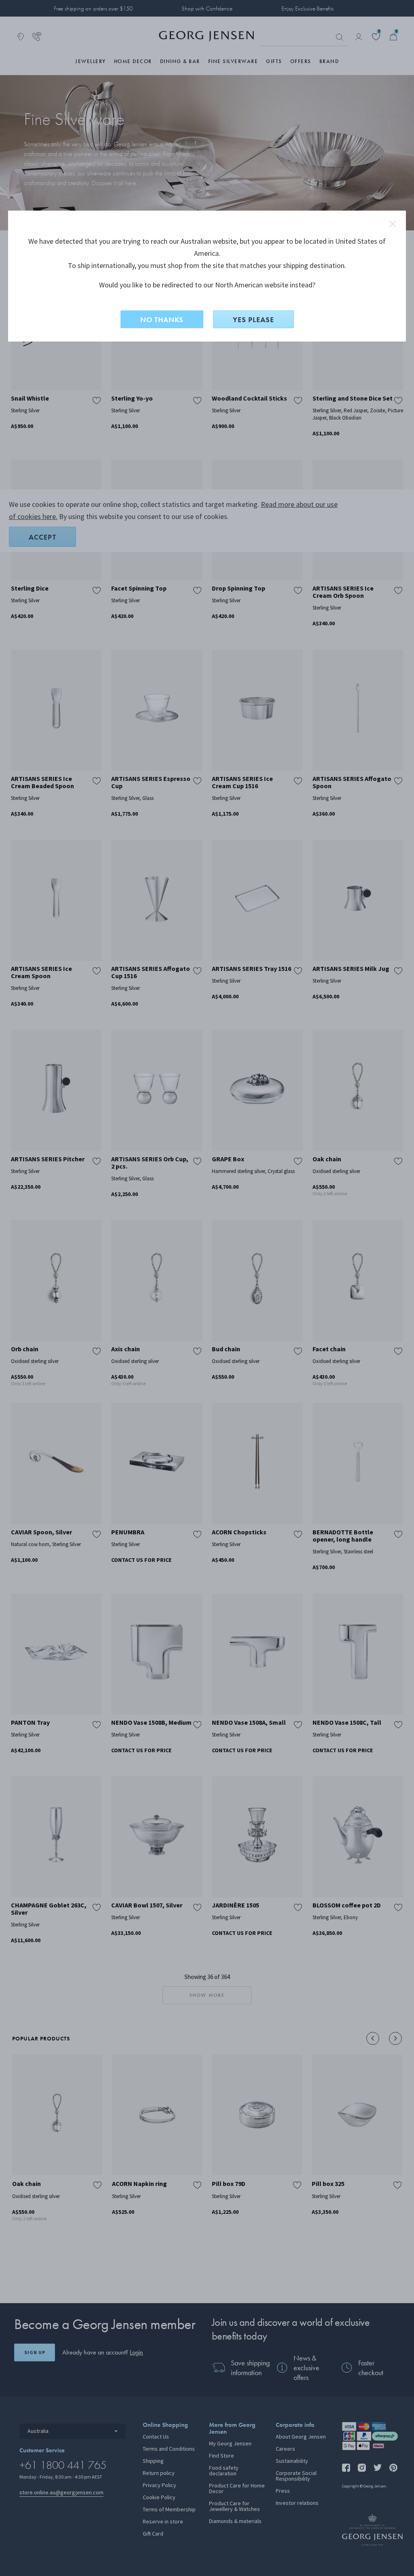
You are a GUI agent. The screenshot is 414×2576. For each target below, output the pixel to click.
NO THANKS (162, 320)
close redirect (393, 224)
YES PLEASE (253, 320)
